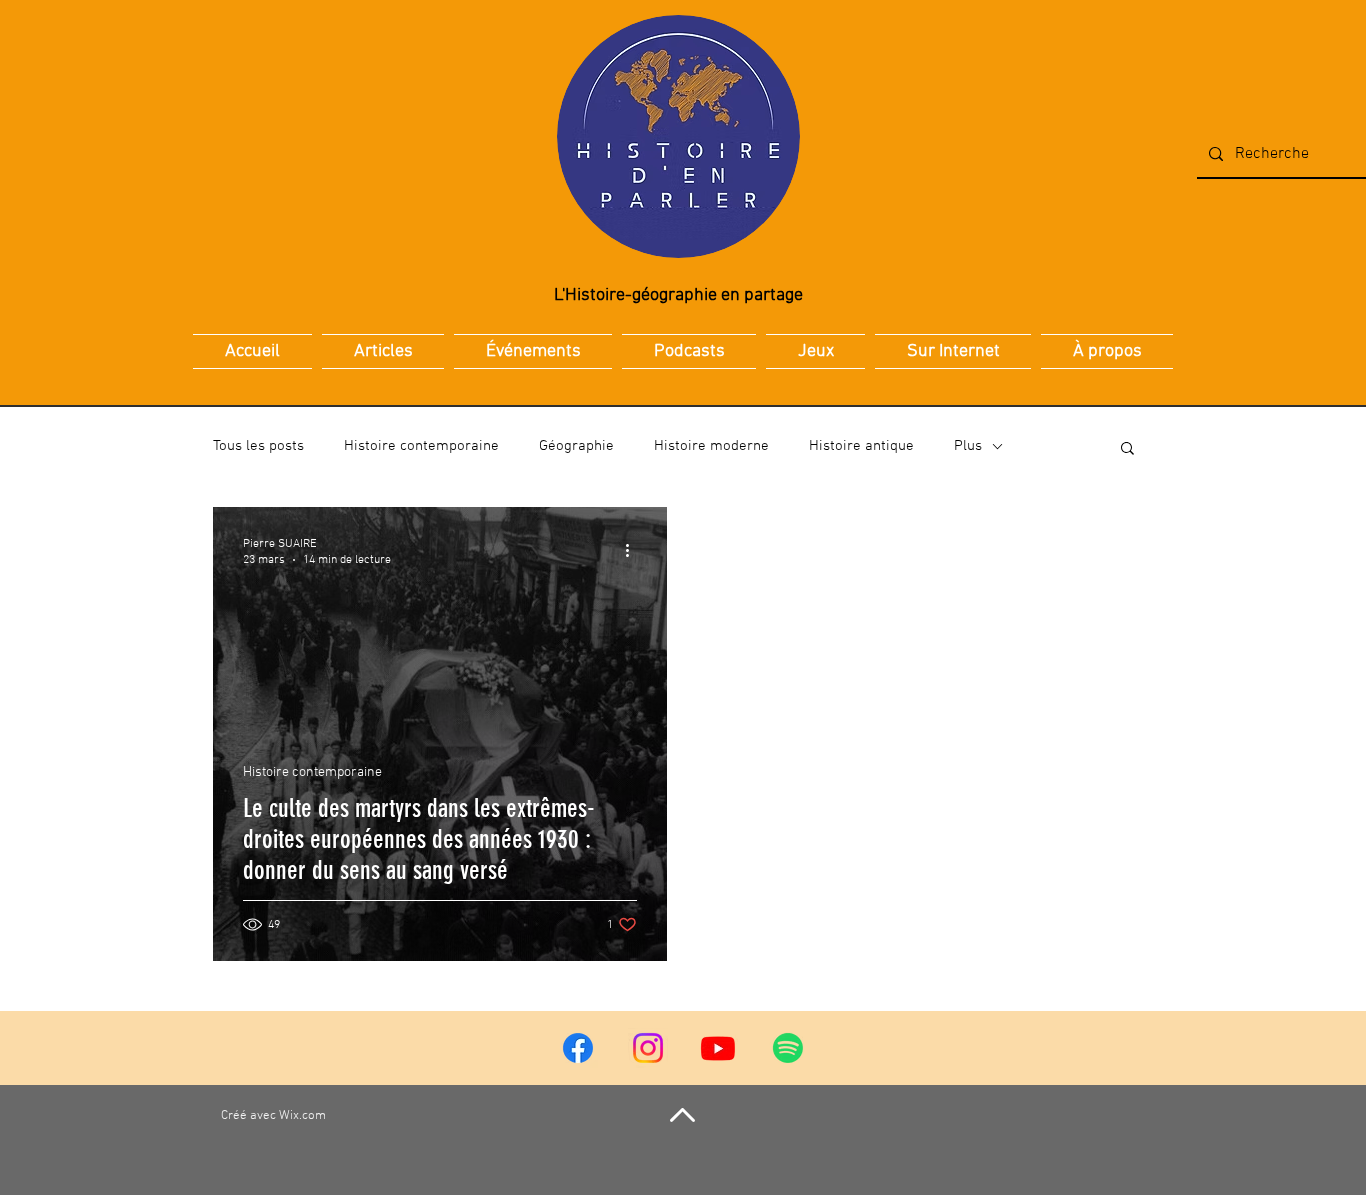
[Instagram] (648, 1048)
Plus (968, 446)
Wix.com (302, 1116)
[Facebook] (578, 1048)
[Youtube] (718, 1048)
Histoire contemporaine (421, 446)
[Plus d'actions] (634, 551)
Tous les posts (258, 446)
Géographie (576, 446)
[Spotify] (788, 1048)
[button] (1127, 449)
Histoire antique (861, 446)
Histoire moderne (711, 446)
